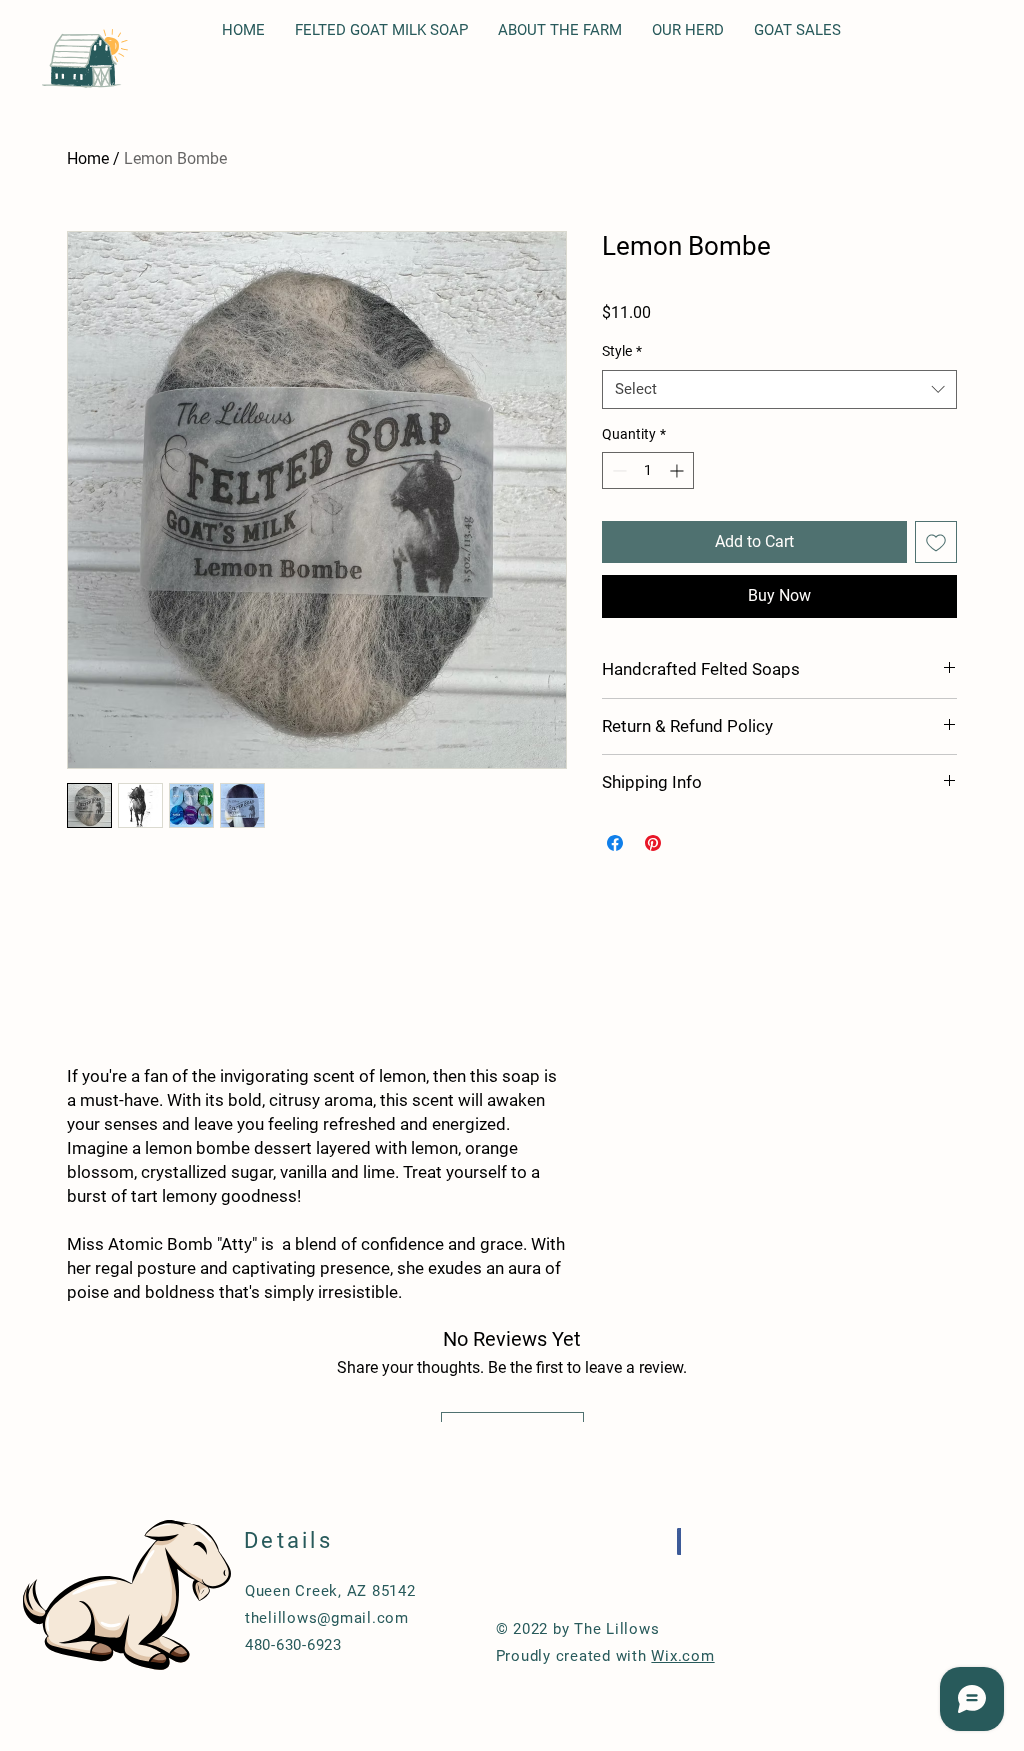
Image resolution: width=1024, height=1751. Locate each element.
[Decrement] (617, 470)
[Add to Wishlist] (936, 542)
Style (622, 351)
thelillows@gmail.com (327, 1618)
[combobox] (779, 389)
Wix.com (682, 1656)
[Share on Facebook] (615, 843)
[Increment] (678, 470)
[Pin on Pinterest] (653, 843)
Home (88, 158)
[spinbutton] (648, 470)
